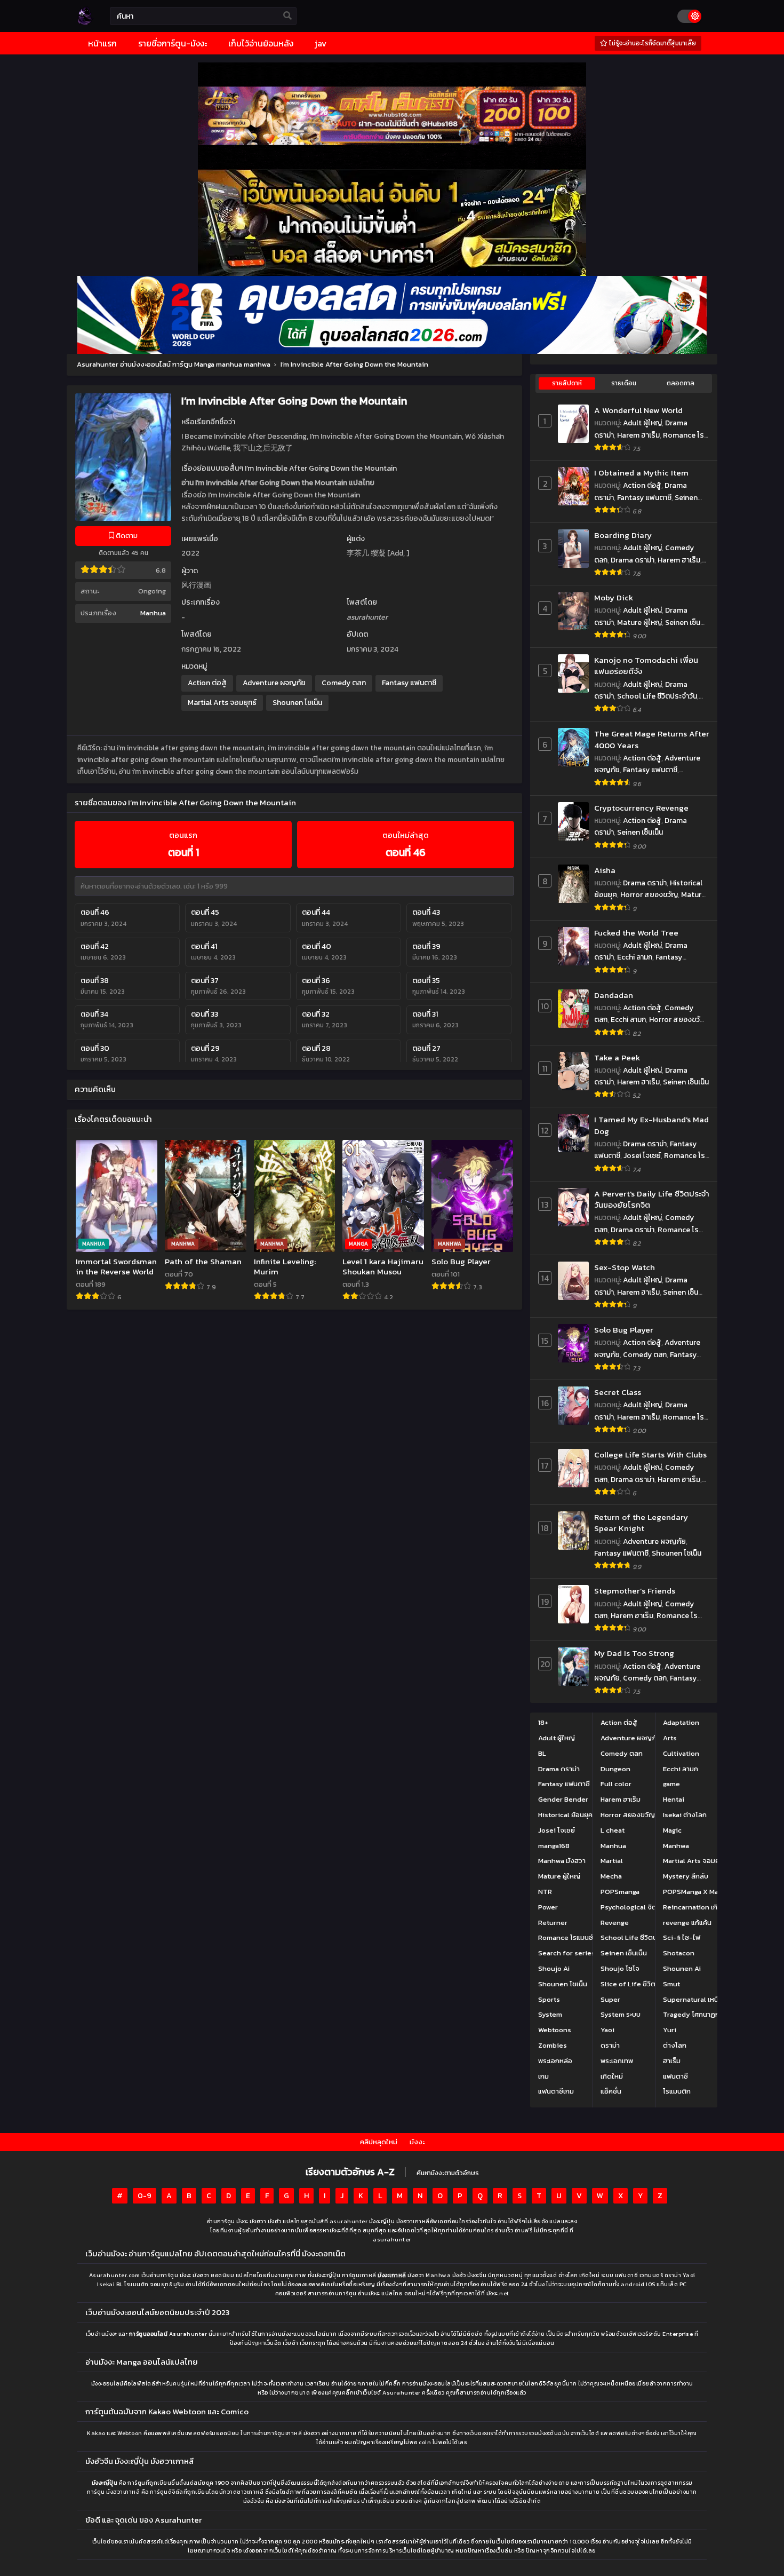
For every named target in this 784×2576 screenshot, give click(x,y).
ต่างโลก (675, 2045)
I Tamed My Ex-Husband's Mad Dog (651, 1125)
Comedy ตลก (344, 683)
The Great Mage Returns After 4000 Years (652, 739)
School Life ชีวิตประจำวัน (657, 696)
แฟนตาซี (675, 2076)
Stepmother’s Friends (635, 1591)
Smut (671, 1984)
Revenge (615, 1923)
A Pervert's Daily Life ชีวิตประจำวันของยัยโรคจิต (652, 1199)
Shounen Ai (682, 1968)
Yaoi (607, 2030)
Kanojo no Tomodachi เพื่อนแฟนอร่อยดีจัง (646, 666)
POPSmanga (620, 1892)
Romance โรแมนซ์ (566, 1937)
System (550, 2014)
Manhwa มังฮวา (562, 1861)
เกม (543, 2076)
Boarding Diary (623, 535)
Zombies (553, 2045)
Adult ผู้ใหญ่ (642, 423)
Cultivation (681, 1753)
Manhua (153, 613)
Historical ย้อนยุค (565, 1815)
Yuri (670, 2030)
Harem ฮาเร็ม (638, 435)
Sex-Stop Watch (625, 1267)
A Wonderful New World (638, 410)
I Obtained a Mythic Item (641, 473)
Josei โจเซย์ (642, 1156)
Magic (672, 1830)
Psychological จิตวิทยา (636, 1907)
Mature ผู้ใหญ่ (639, 623)
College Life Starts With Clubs (650, 1455)
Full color (616, 1784)
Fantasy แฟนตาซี (409, 683)
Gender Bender (563, 1799)
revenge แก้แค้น (687, 1923)
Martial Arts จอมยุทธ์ (222, 703)
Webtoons (555, 2030)
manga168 (554, 1846)
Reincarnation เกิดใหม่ (698, 1907)
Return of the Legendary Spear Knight (641, 1523)
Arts (670, 1738)
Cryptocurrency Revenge (641, 808)
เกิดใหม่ (612, 2076)
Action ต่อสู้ (207, 683)
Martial (612, 1861)
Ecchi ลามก (635, 957)
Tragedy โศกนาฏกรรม (697, 2014)
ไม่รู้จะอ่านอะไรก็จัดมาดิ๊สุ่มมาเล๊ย (652, 43)
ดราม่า (610, 2045)
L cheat (613, 1830)
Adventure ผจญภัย (274, 683)
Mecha (611, 1876)
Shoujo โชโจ (620, 1968)
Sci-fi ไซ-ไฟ (682, 1937)
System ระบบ (621, 2014)
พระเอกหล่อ (555, 2061)
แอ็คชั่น (611, 2091)
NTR (545, 1892)
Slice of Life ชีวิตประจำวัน (641, 1984)
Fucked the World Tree (636, 933)
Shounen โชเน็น (297, 703)
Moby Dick (614, 597)
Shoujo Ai (554, 1968)
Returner (553, 1923)
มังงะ (417, 2142)
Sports (549, 1999)
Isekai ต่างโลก (685, 1815)
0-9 (145, 2196)
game (671, 1784)
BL (542, 1753)
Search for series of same (581, 1953)
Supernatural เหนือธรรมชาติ (707, 1999)
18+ (543, 1722)
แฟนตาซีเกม (556, 2091)
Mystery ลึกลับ (686, 1876)
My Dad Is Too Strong (634, 1653)
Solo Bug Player (624, 1330)
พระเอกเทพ (617, 2061)
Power (548, 1907)
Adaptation (681, 1722)
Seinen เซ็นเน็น (640, 832)
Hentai (674, 1799)
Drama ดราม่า (633, 560)
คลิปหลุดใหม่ (379, 2142)
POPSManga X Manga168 (702, 1892)
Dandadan (614, 995)
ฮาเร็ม (672, 2061)
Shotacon (679, 1953)
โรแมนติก (677, 2091)
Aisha (605, 870)
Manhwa (676, 1846)
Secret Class (618, 1392)
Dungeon (615, 1769)
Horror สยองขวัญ (649, 895)
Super (610, 1999)
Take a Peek (617, 1057)
